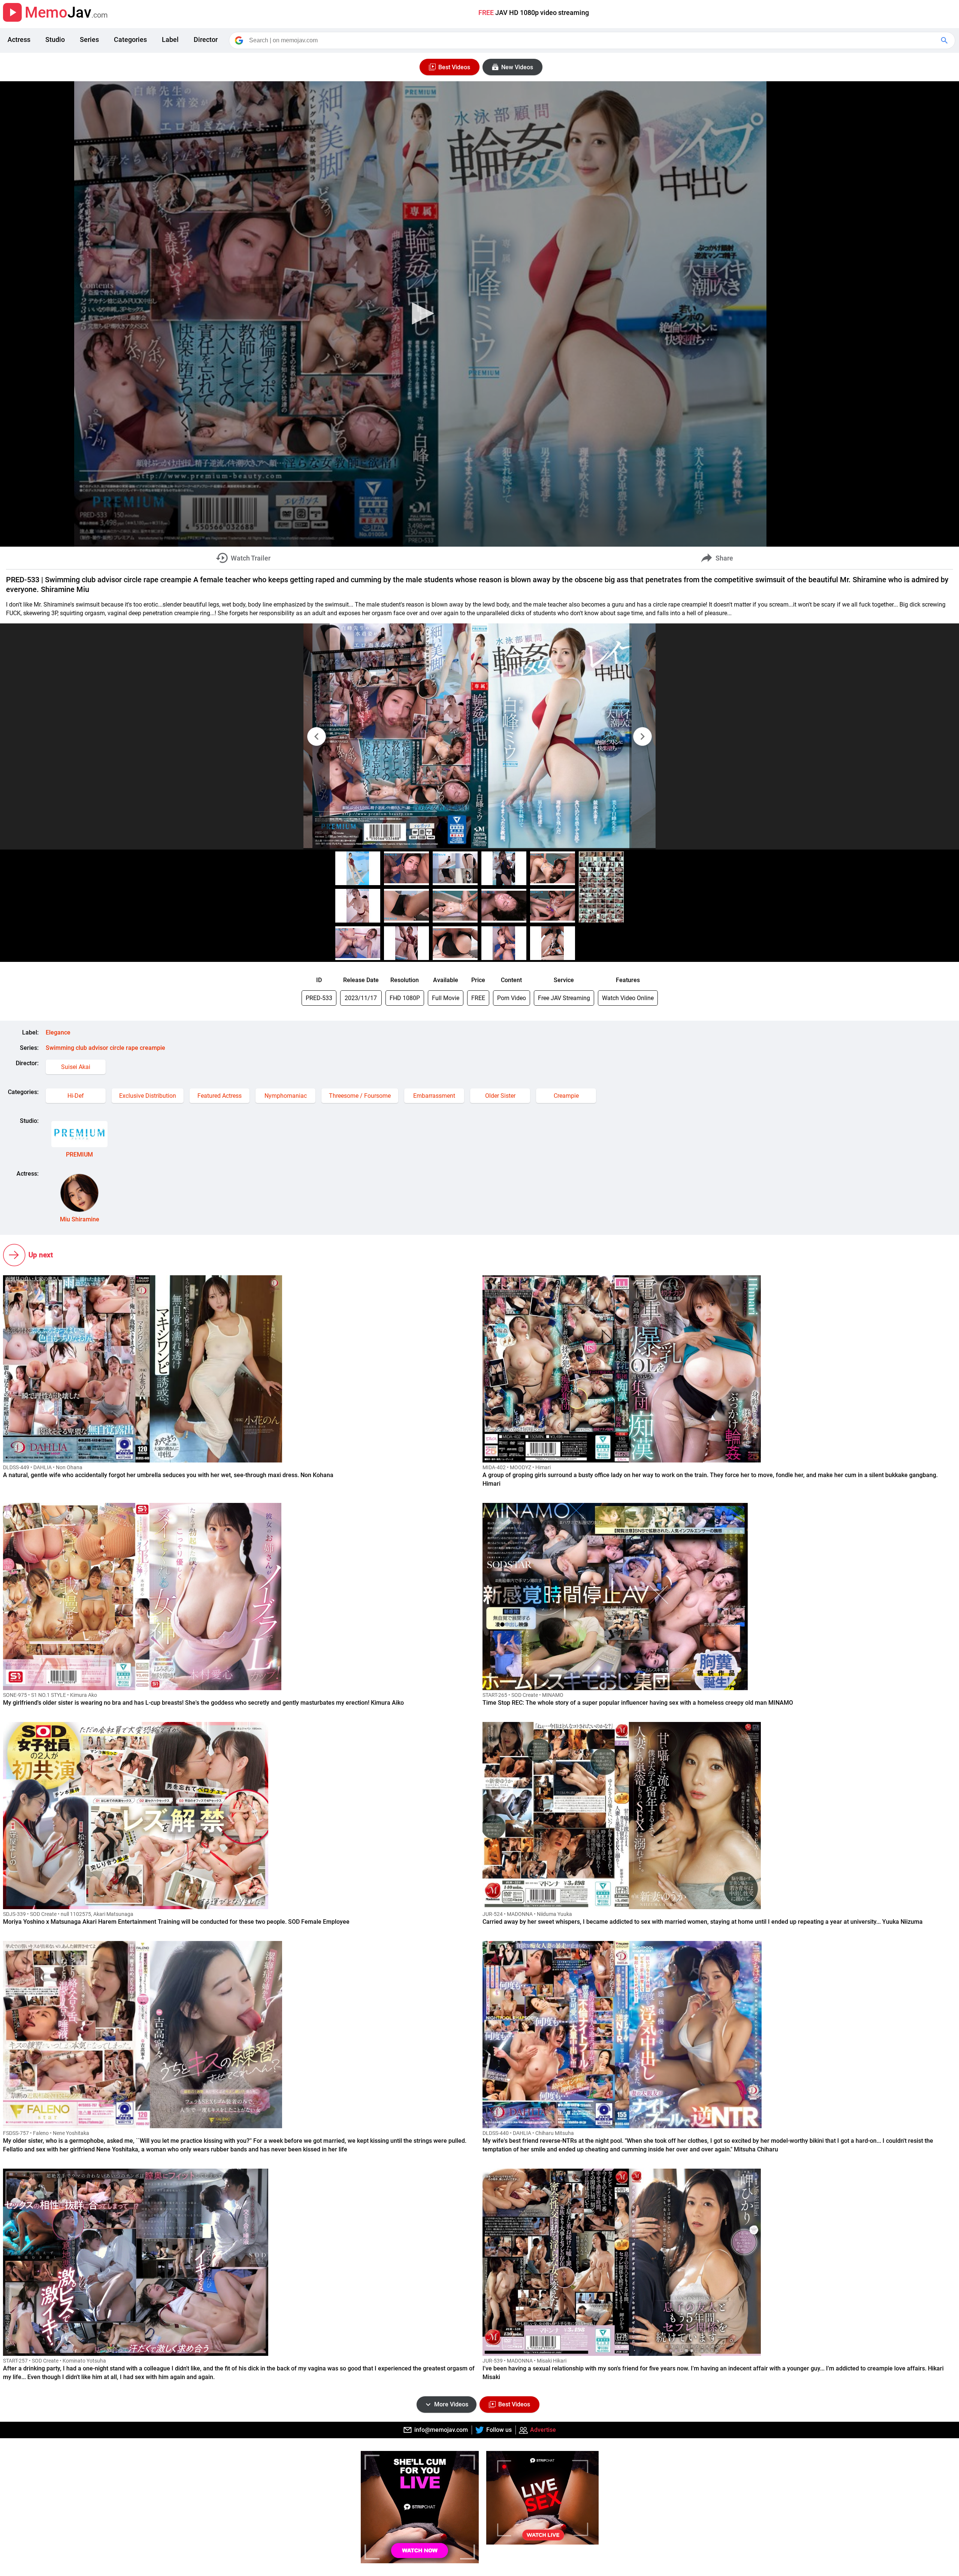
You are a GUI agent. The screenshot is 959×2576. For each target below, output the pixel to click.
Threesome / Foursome (360, 1096)
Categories (130, 40)
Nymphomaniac (286, 1096)
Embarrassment (434, 1096)
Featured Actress (220, 1096)
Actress (19, 40)
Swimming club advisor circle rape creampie (105, 1048)
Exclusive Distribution (148, 1096)
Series (89, 40)
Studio (55, 40)
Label (170, 40)
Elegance (58, 1032)
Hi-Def (76, 1096)
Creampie (566, 1096)
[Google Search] (945, 40)
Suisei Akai (76, 1067)
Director (206, 40)
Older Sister (500, 1096)
